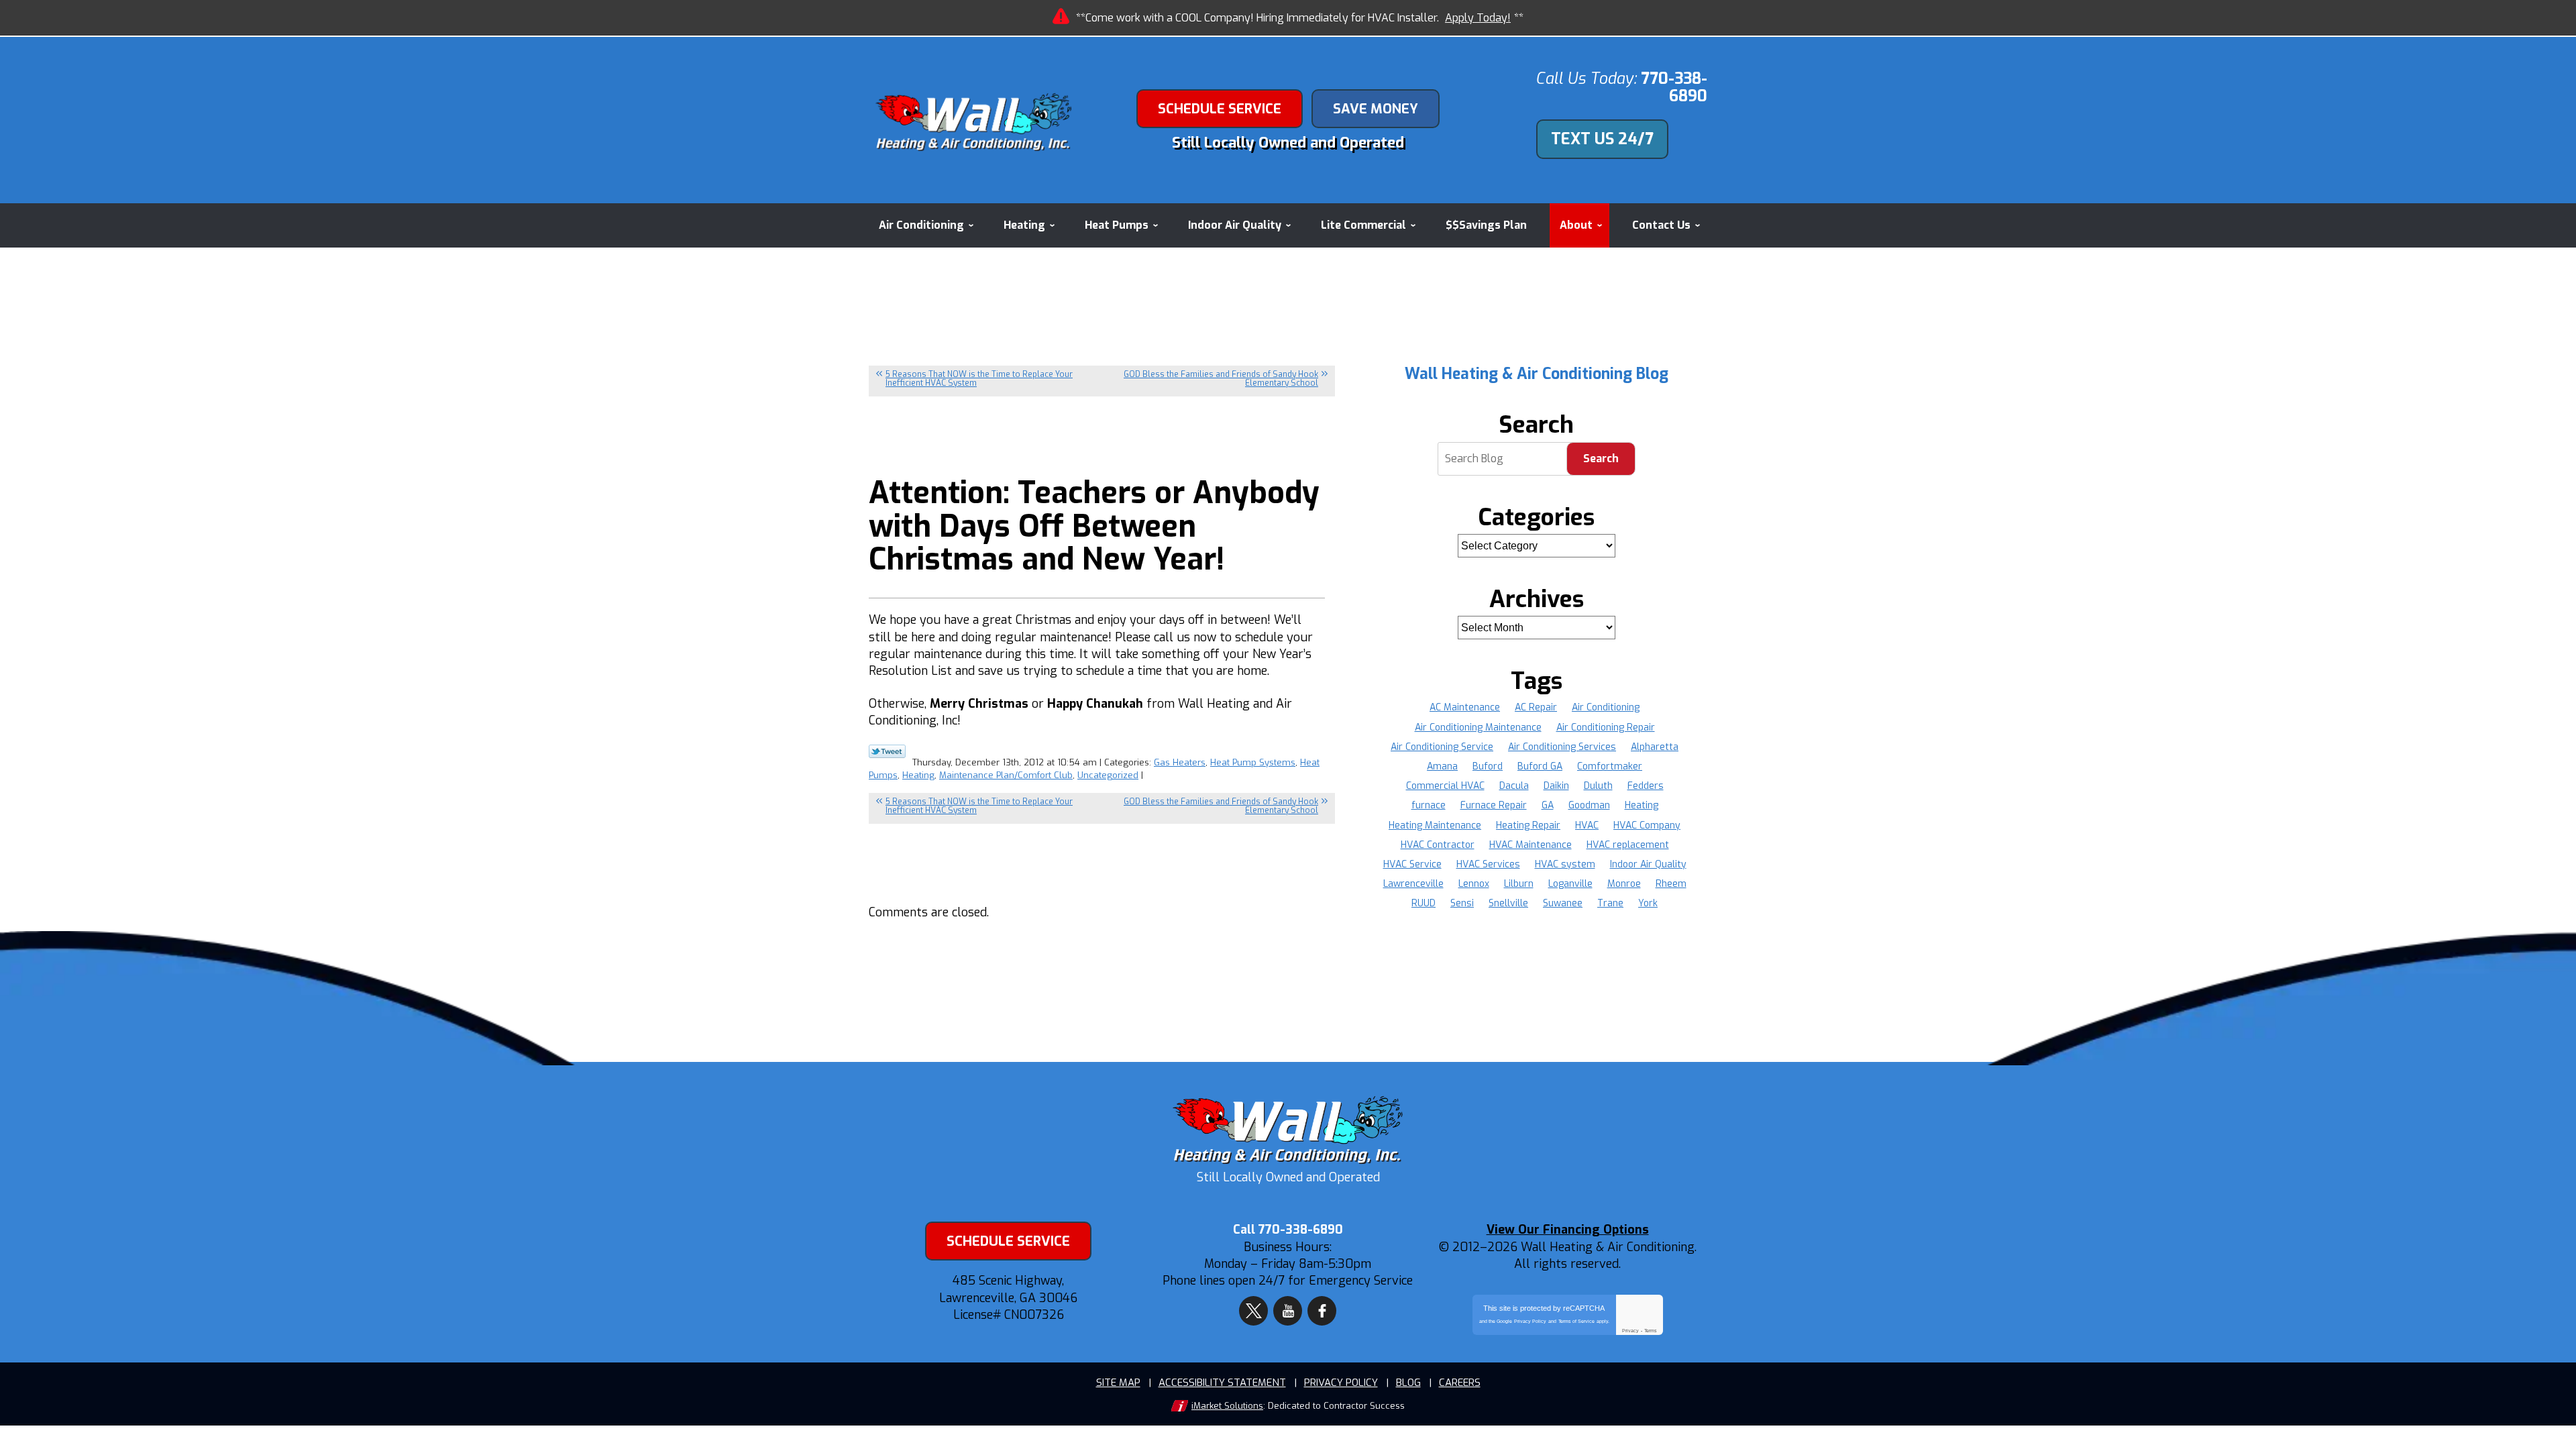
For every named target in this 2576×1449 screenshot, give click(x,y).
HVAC (1587, 825)
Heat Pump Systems (1253, 762)
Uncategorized (1108, 775)
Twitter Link (887, 751)
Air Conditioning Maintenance (1478, 728)
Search (1601, 459)
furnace (1429, 805)
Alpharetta (1655, 747)
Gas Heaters (1180, 762)
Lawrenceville (1413, 884)
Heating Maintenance (1435, 825)
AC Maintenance (1465, 707)
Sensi (1462, 903)
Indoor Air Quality (1648, 864)
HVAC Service (1412, 864)
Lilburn (1519, 884)
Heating (918, 775)
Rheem (1671, 884)
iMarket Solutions (1227, 1406)
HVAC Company (1647, 825)
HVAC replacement (1628, 845)
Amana (1442, 766)
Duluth (1598, 786)
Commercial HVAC (1445, 786)
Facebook (1322, 1311)
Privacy (1630, 1331)
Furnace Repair (1494, 805)
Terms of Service (1576, 1321)
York (1648, 903)
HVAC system (1565, 864)
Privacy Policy (1530, 1321)
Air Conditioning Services (1562, 747)
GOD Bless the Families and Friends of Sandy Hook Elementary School (1221, 379)
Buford (1488, 766)
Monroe (1624, 884)
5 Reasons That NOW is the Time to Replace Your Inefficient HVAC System (979, 379)
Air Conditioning (1606, 707)
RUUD (1424, 903)
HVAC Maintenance (1531, 845)
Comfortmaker (1610, 766)
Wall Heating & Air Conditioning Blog (1537, 374)
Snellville (1508, 903)
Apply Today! (1478, 18)
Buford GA (1540, 766)
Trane (1610, 903)
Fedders (1646, 786)
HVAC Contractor (1438, 845)
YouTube (1288, 1311)
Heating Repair (1528, 825)
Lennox (1474, 884)
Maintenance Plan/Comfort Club (1006, 775)
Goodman (1589, 805)
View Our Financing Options (1568, 1230)
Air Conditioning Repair (1606, 728)
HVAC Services (1488, 864)
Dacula (1514, 786)
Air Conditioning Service (1442, 747)
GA (1548, 805)
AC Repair (1536, 707)
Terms (1651, 1331)
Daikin (1556, 786)
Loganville (1570, 884)
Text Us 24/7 (1602, 139)
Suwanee (1563, 903)
